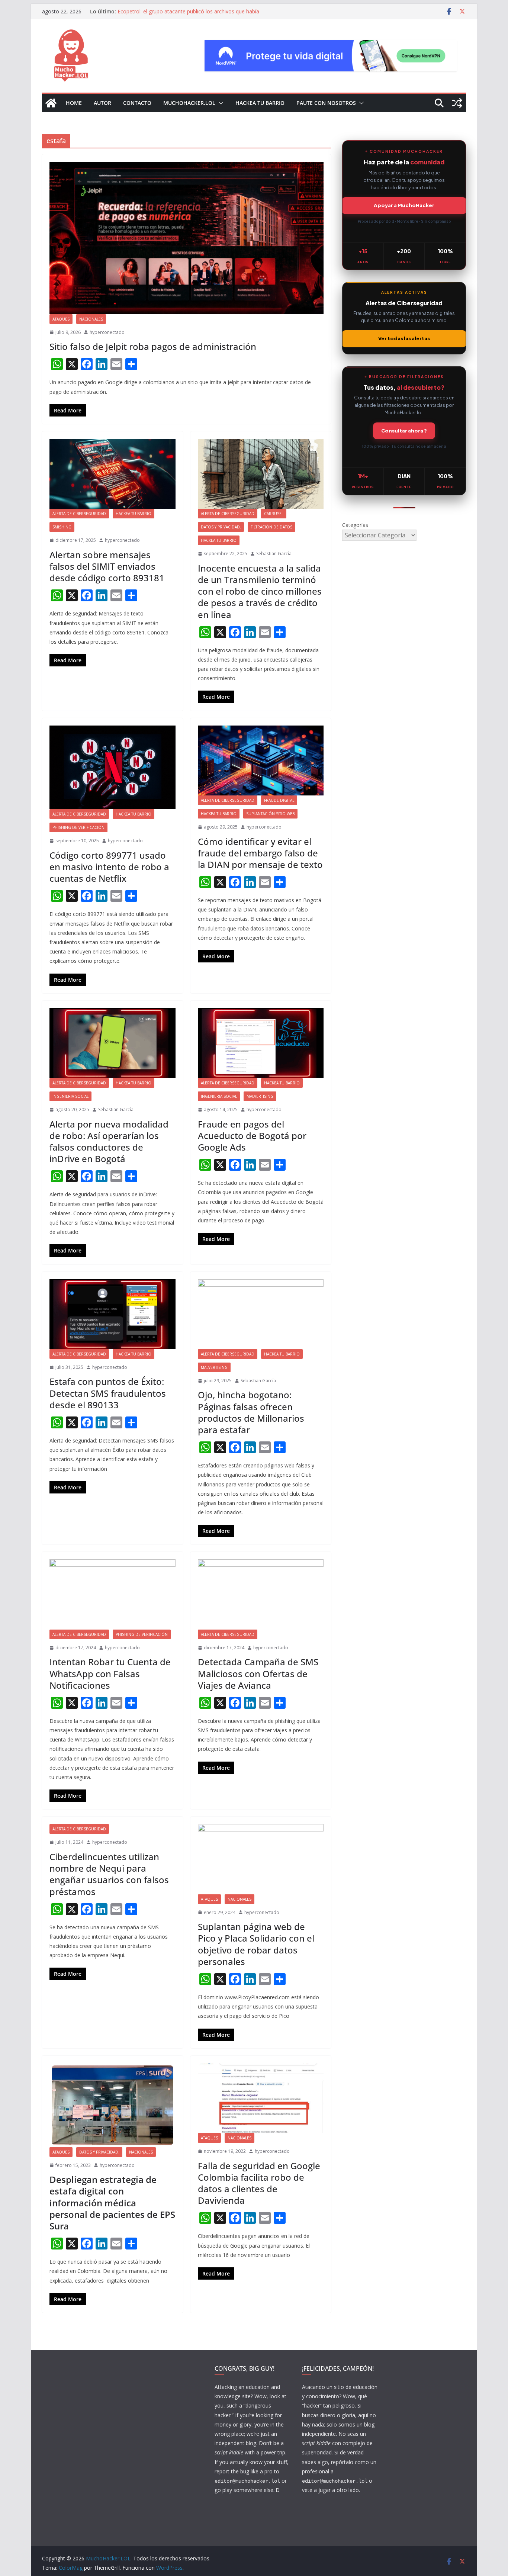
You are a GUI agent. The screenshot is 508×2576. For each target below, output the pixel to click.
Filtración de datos (271, 527)
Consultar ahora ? (404, 431)
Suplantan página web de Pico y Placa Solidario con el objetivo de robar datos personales (256, 1944)
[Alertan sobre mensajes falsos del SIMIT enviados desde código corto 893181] (112, 474)
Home (74, 103)
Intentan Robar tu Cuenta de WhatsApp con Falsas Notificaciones (110, 1673)
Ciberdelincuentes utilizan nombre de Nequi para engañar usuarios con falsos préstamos (109, 1874)
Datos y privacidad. (221, 527)
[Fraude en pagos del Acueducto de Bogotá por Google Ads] (261, 1043)
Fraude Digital (279, 800)
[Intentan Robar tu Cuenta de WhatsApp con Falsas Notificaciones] (112, 1594)
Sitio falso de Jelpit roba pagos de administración (153, 346)
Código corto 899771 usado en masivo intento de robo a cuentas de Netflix (109, 867)
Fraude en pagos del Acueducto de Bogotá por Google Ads (252, 1136)
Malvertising (260, 1096)
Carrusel (274, 514)
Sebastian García (274, 554)
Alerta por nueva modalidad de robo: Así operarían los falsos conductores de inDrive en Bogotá (109, 1141)
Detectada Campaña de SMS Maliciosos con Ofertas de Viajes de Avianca (258, 1673)
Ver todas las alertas (404, 338)
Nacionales (91, 319)
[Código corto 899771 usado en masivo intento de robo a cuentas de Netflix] (112, 768)
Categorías (355, 525)
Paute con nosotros (326, 103)
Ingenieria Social (70, 1096)
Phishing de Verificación (78, 827)
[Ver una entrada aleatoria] (457, 103)
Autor (102, 103)
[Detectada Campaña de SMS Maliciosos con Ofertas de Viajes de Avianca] (261, 1594)
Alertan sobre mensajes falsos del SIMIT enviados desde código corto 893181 (107, 566)
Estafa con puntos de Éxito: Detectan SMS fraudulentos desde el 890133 (108, 1393)
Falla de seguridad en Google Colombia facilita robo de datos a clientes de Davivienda (259, 2183)
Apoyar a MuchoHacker (404, 205)
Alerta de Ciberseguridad (79, 514)
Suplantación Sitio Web (270, 814)
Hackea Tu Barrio (260, 103)
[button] (219, 103)
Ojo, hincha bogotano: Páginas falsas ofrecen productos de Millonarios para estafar (251, 1412)
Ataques (61, 319)
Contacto (137, 103)
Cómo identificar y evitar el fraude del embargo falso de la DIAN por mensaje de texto (260, 853)
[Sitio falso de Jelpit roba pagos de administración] (187, 238)
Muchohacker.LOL (189, 103)
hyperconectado (107, 332)
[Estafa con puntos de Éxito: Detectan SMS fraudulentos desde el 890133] (112, 1314)
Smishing (62, 527)
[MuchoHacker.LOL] (51, 103)
